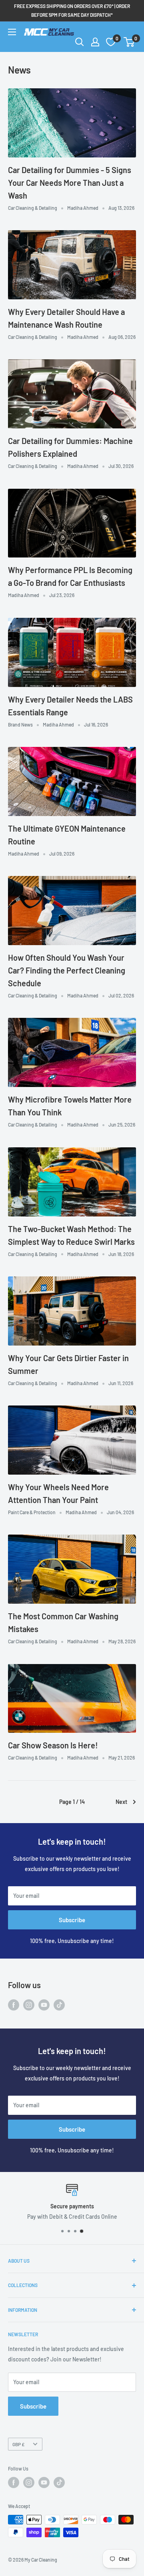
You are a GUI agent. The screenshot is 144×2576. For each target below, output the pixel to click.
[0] (129, 42)
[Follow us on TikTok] (59, 2005)
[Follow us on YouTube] (44, 2005)
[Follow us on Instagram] (29, 2005)
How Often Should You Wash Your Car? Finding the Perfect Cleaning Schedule (67, 970)
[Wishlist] (111, 42)
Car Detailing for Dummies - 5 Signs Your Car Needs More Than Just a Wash (70, 183)
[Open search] (80, 42)
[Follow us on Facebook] (14, 2005)
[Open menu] (12, 32)
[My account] (95, 42)
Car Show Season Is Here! (53, 1745)
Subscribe (72, 1920)
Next (121, 1802)
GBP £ (18, 2444)
